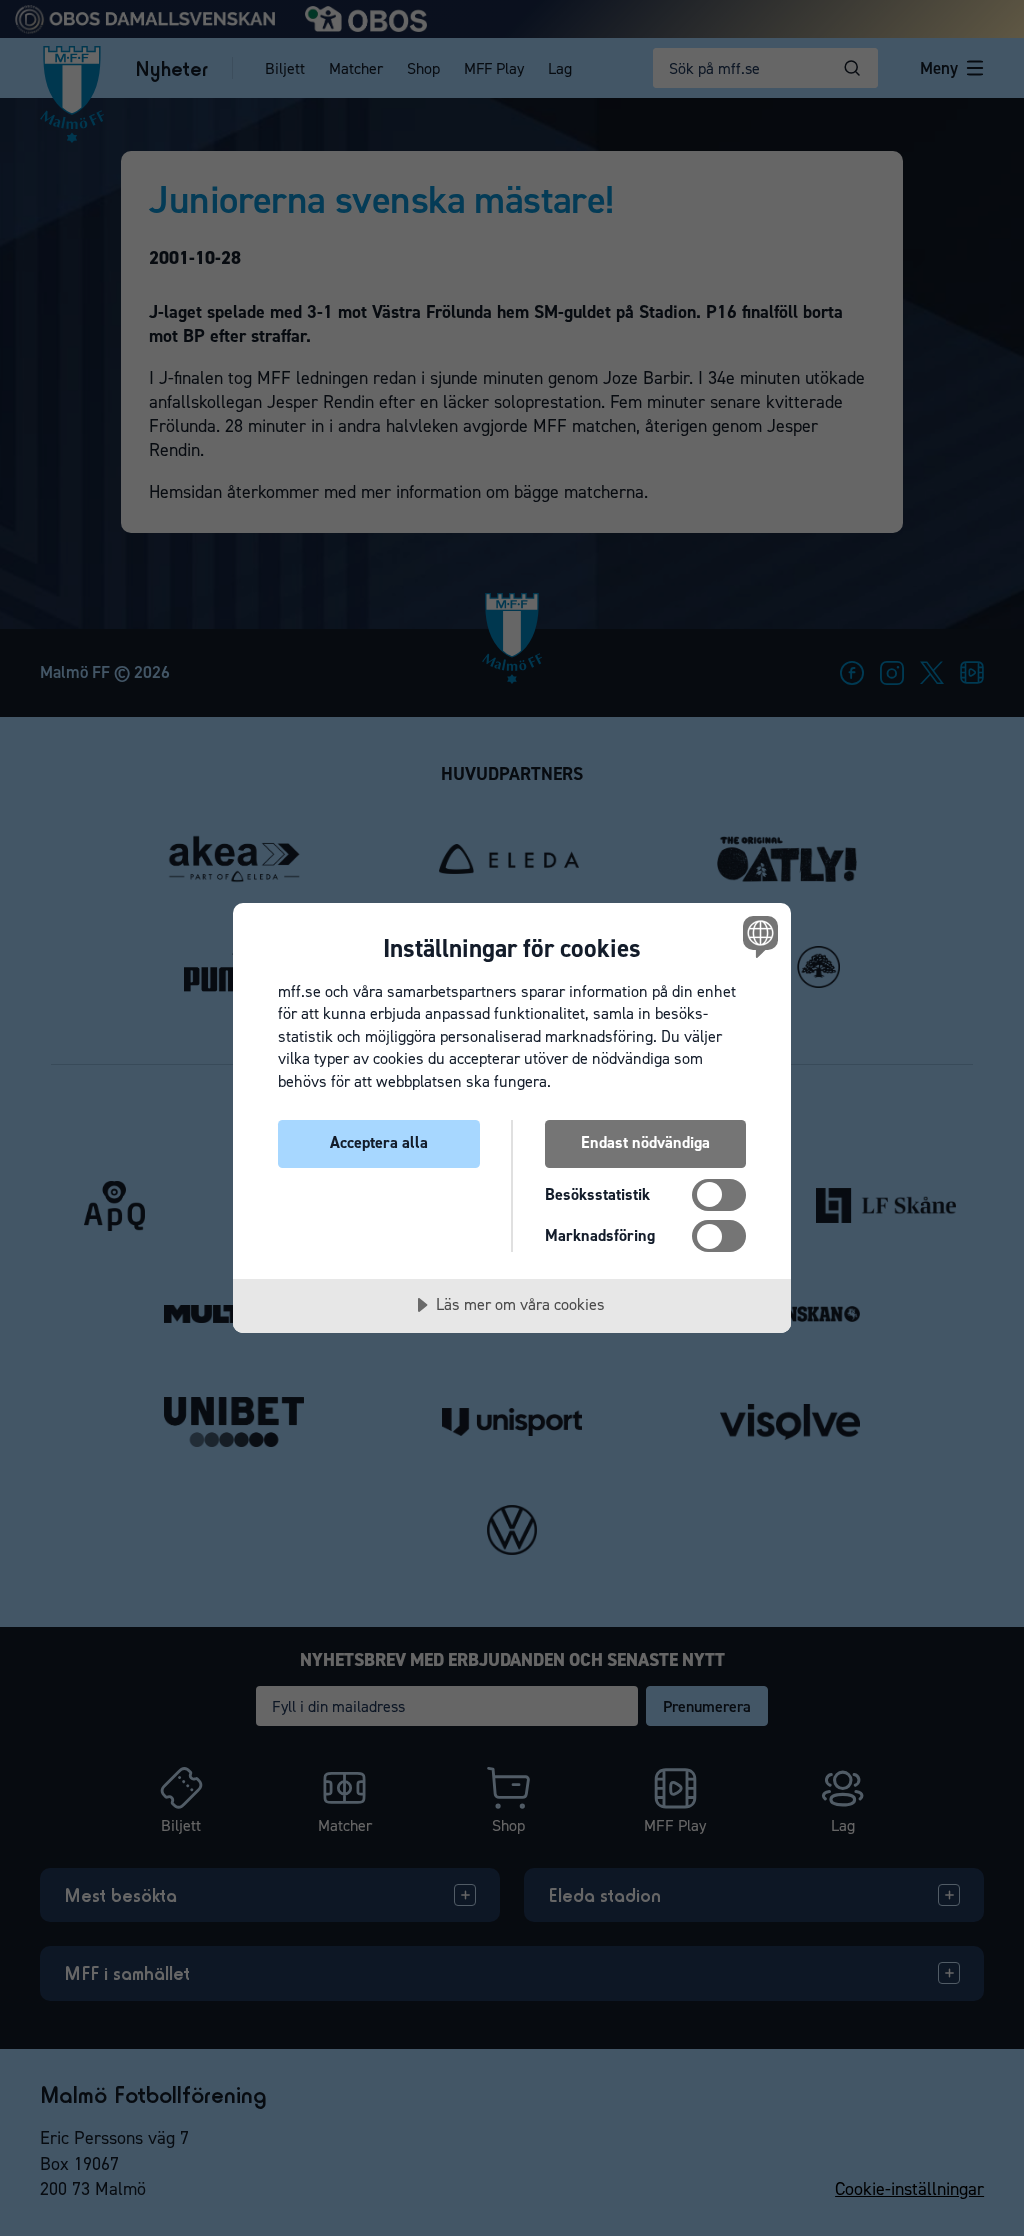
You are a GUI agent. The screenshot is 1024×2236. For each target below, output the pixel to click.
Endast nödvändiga (645, 1142)
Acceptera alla (379, 1142)
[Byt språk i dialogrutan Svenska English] (758, 937)
